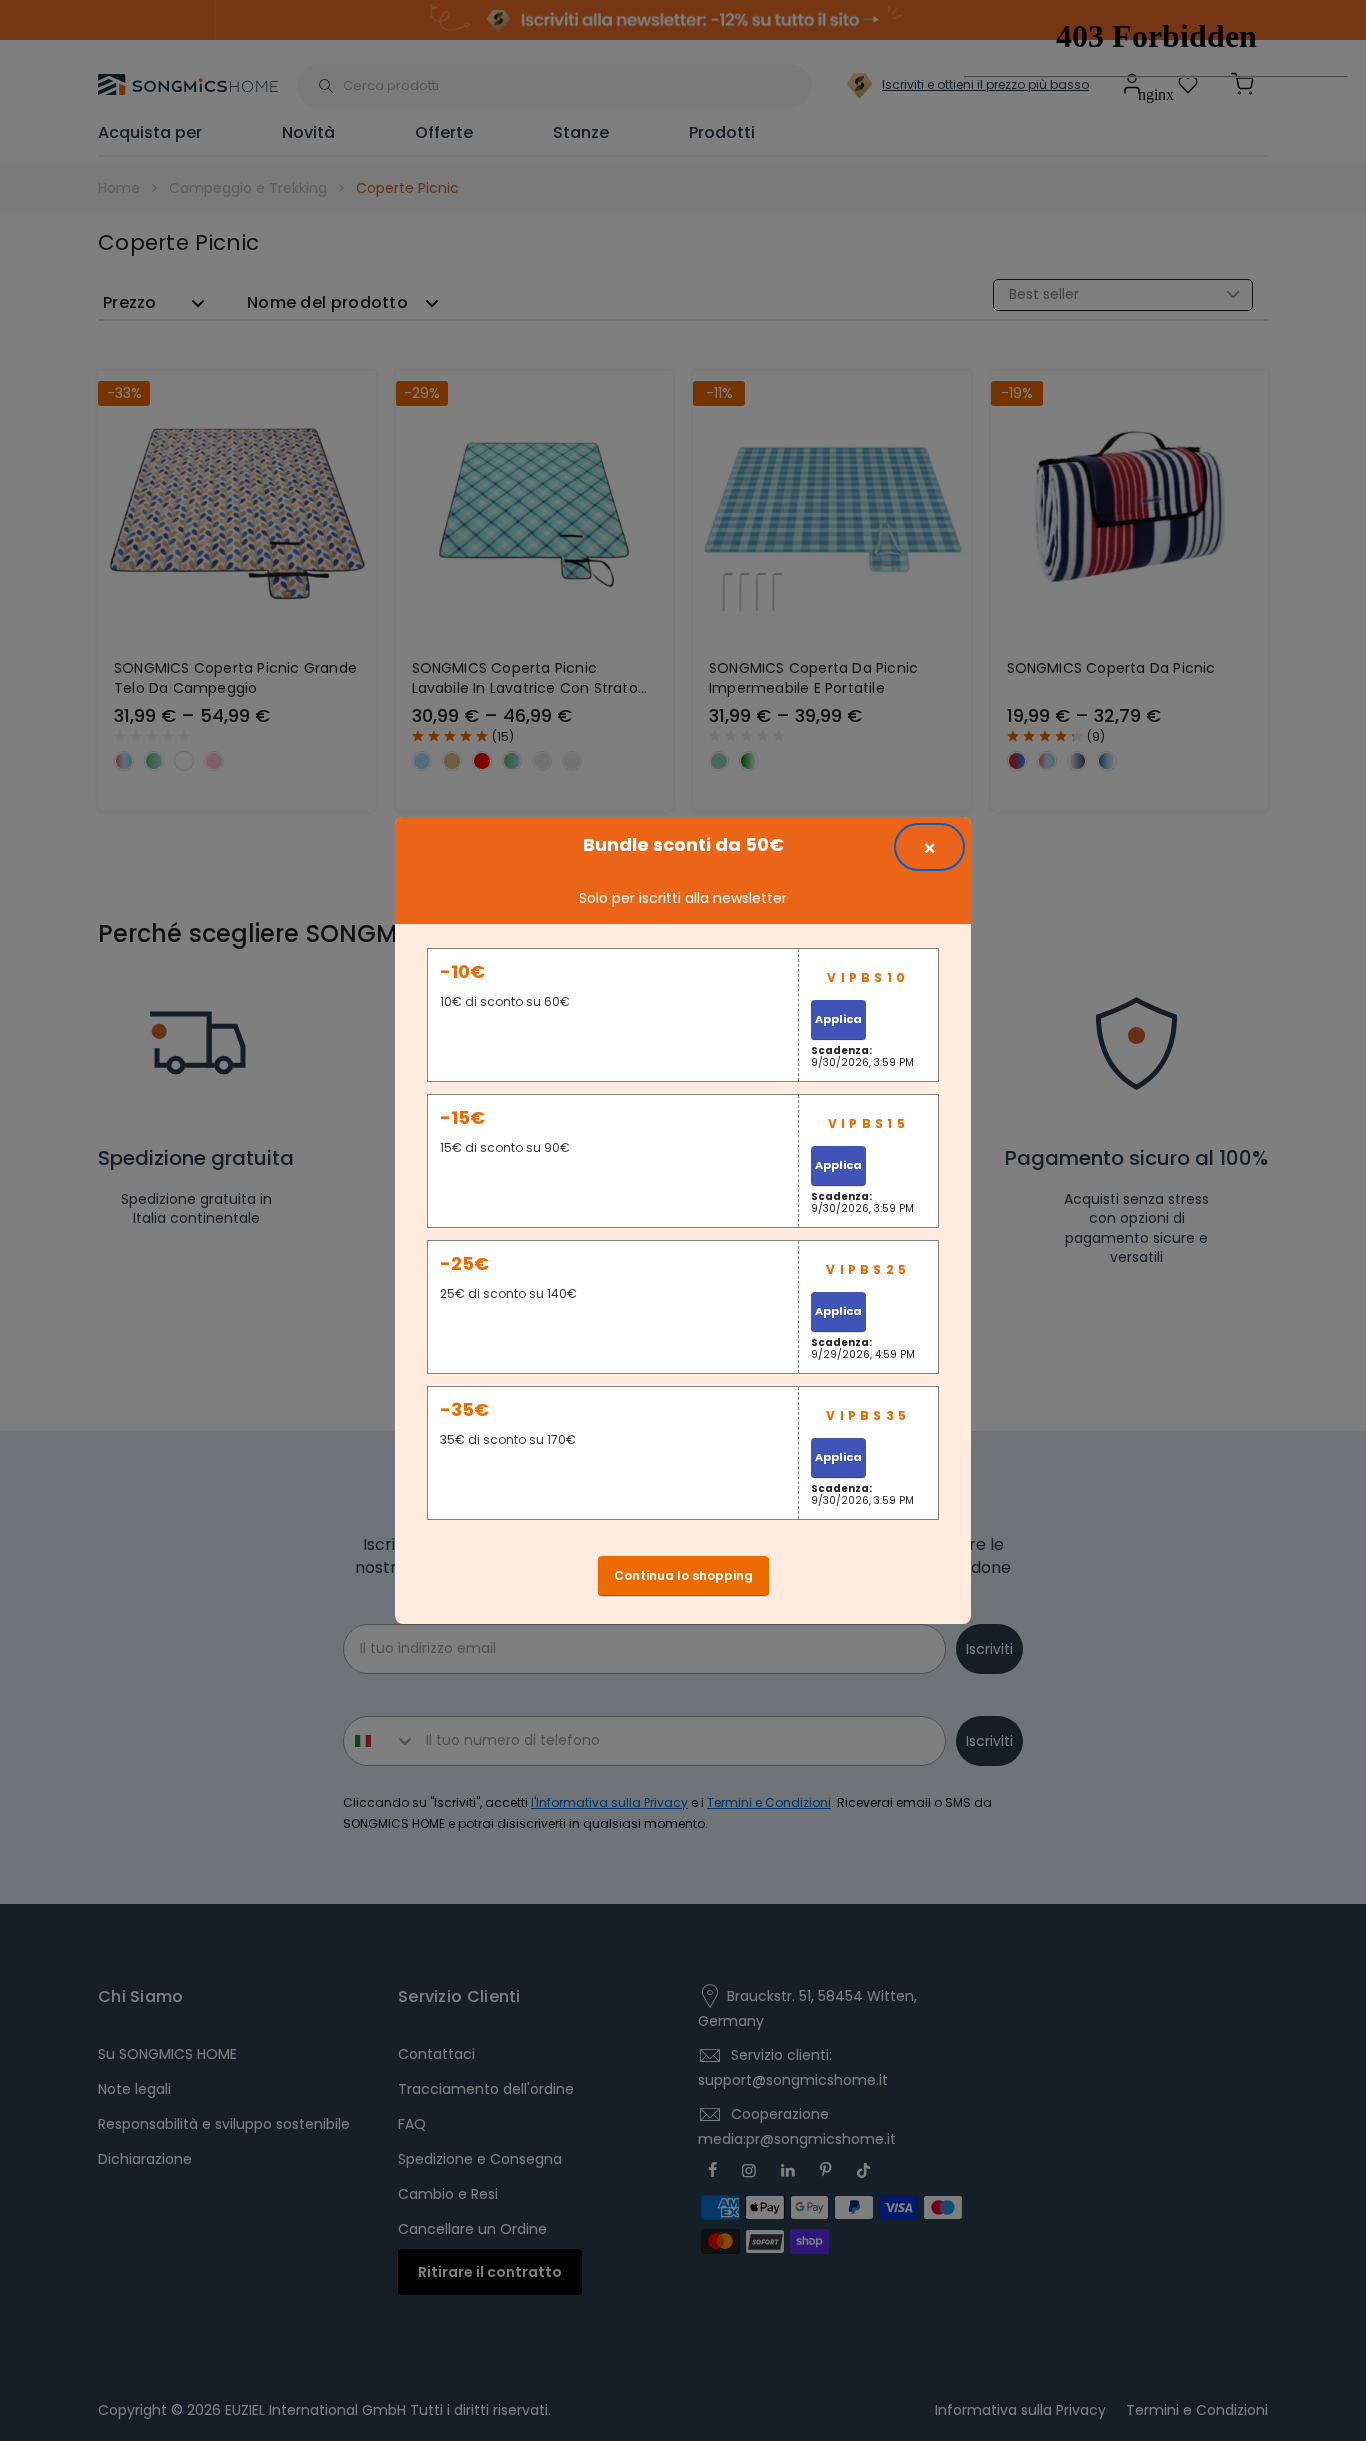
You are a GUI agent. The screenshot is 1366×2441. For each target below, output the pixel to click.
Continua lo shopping (683, 1575)
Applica (838, 1019)
